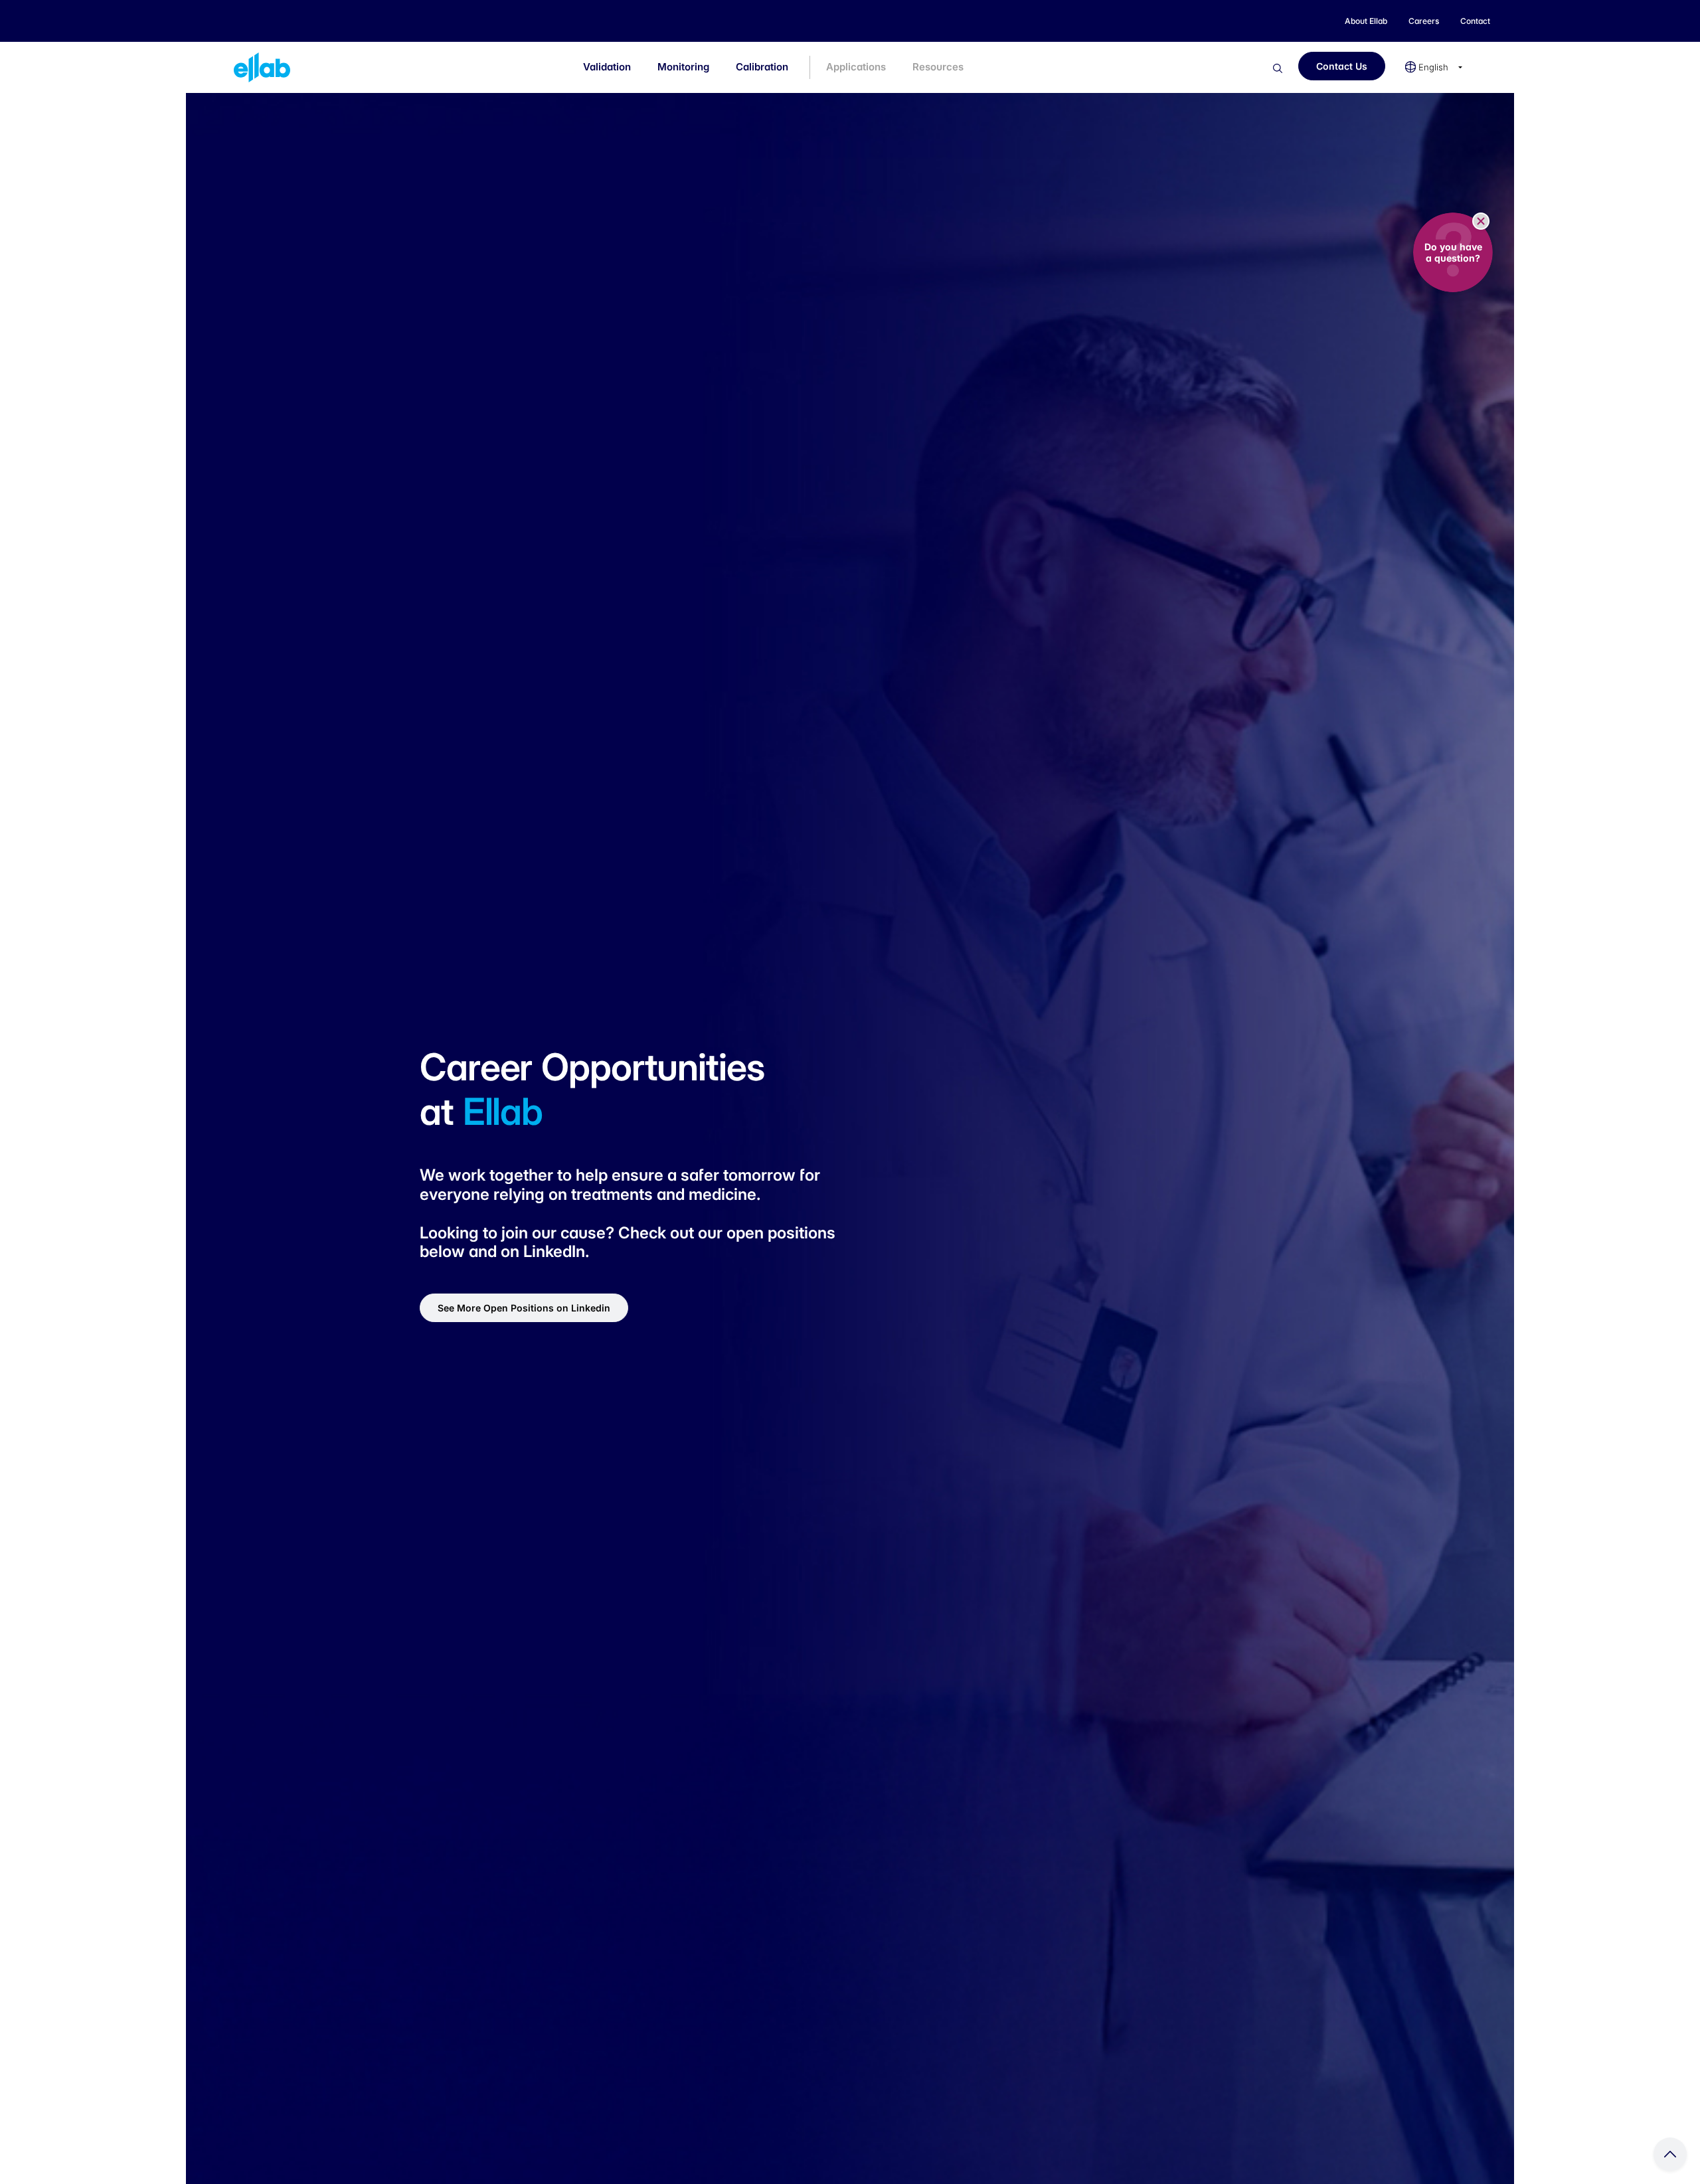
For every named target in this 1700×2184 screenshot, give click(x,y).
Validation (607, 67)
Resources (938, 67)
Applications (856, 67)
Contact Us (1342, 66)
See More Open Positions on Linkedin (524, 1308)
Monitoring (683, 67)
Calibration (762, 67)
